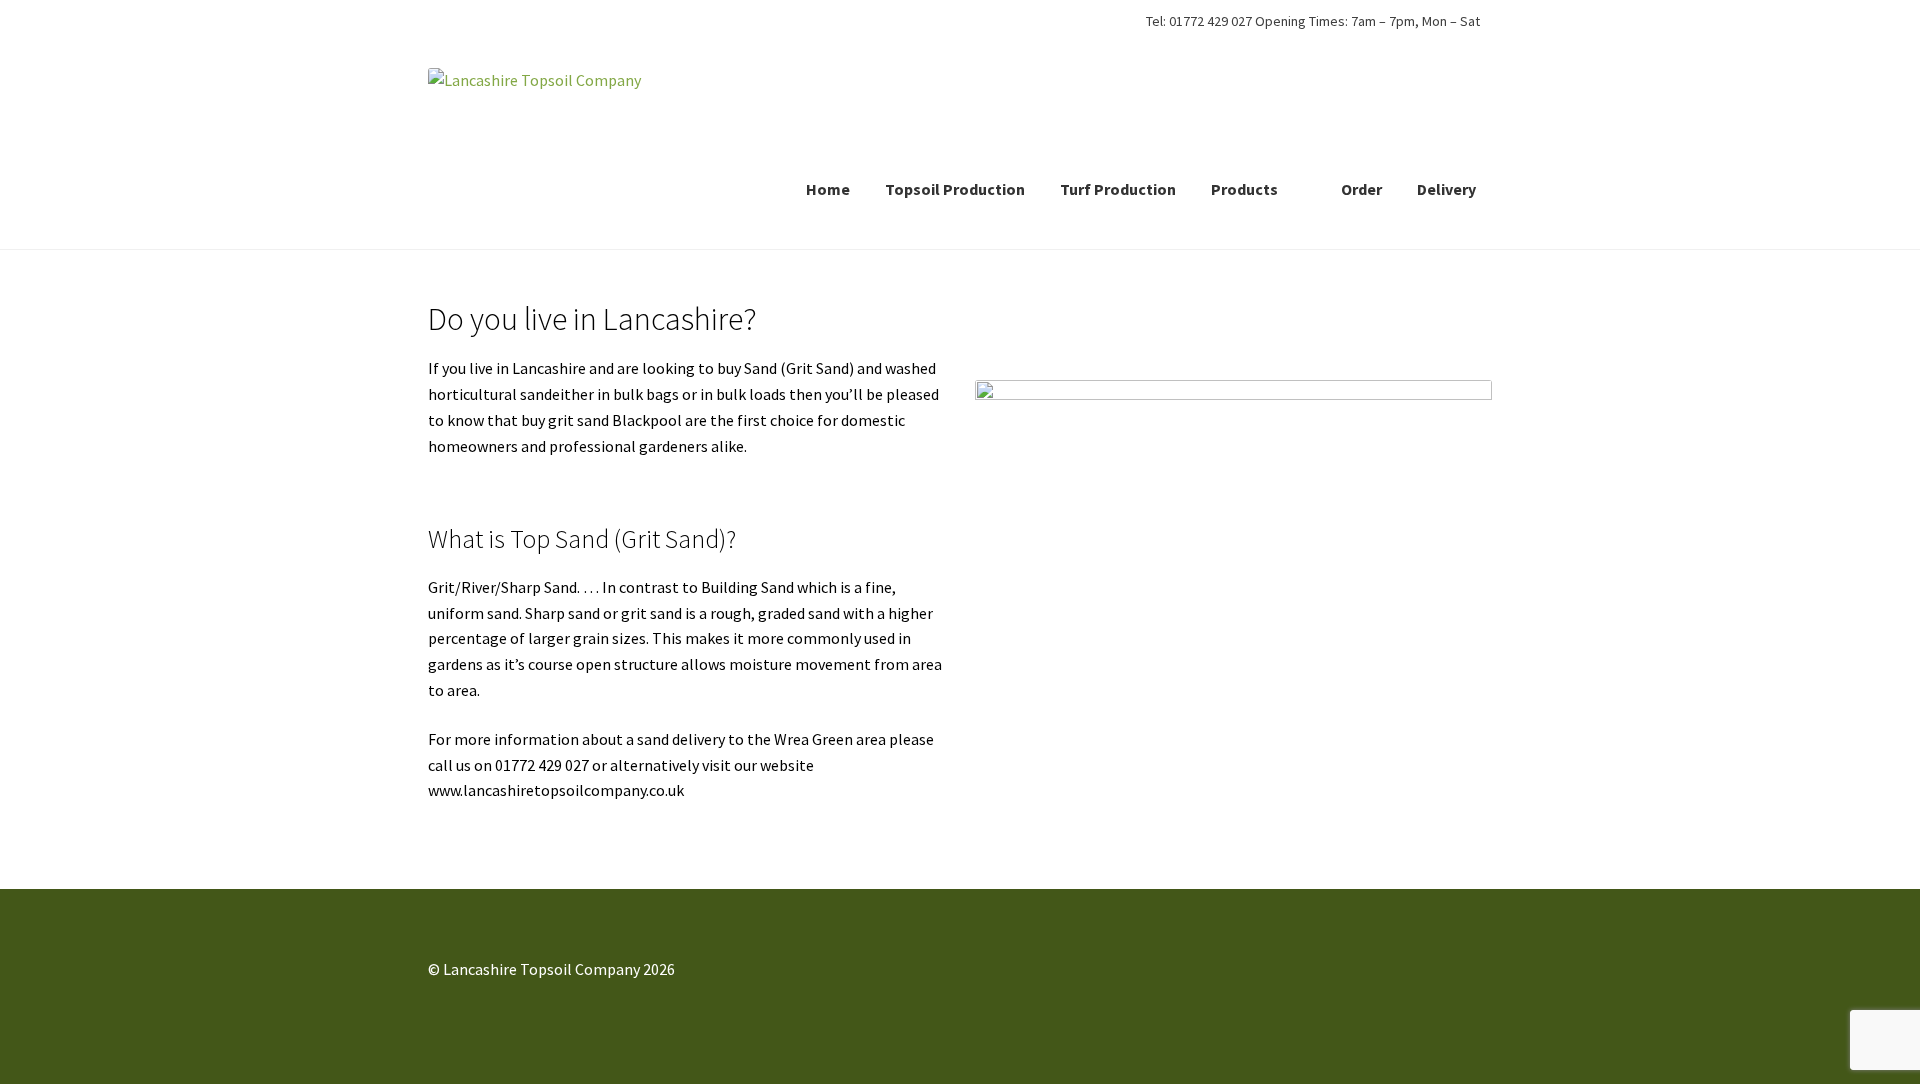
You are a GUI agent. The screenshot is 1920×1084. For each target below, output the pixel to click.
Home (828, 189)
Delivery (1446, 189)
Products (1244, 189)
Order (1361, 189)
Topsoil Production (955, 189)
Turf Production (1118, 189)
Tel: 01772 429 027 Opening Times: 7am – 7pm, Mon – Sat (1313, 21)
